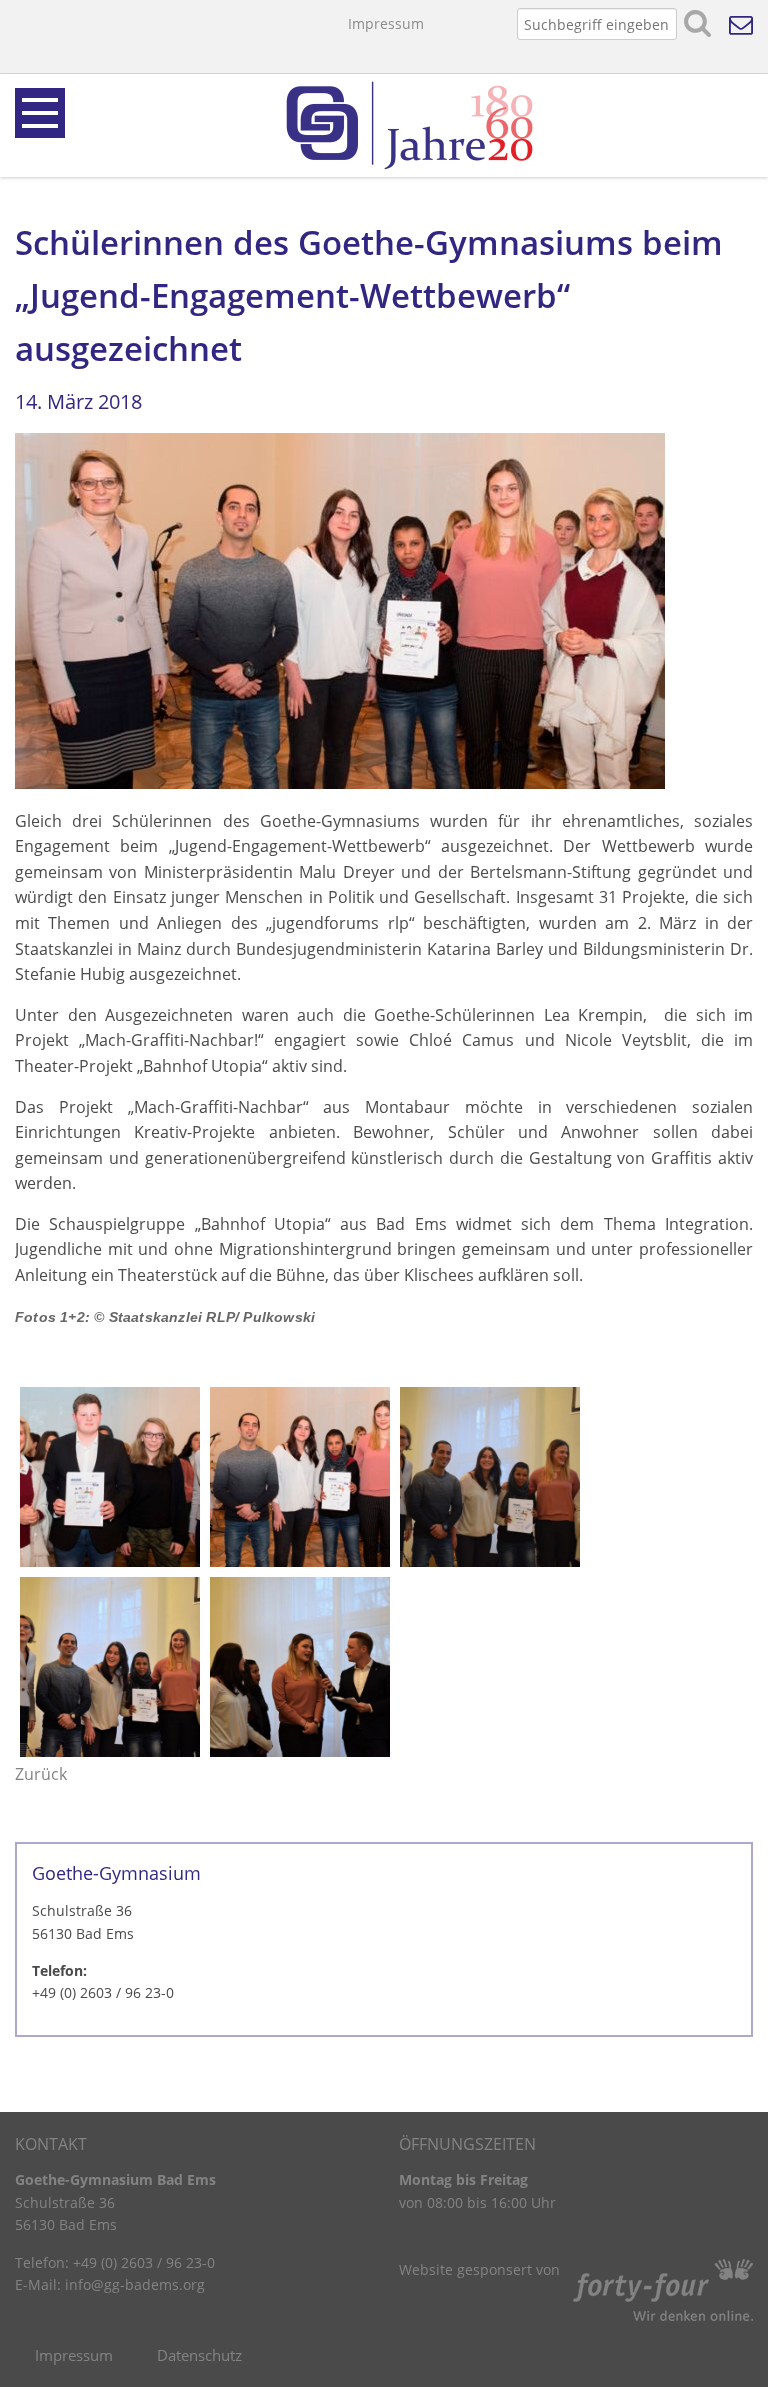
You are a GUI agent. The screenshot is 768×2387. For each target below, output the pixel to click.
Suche (698, 24)
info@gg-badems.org (135, 2284)
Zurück (41, 1774)
